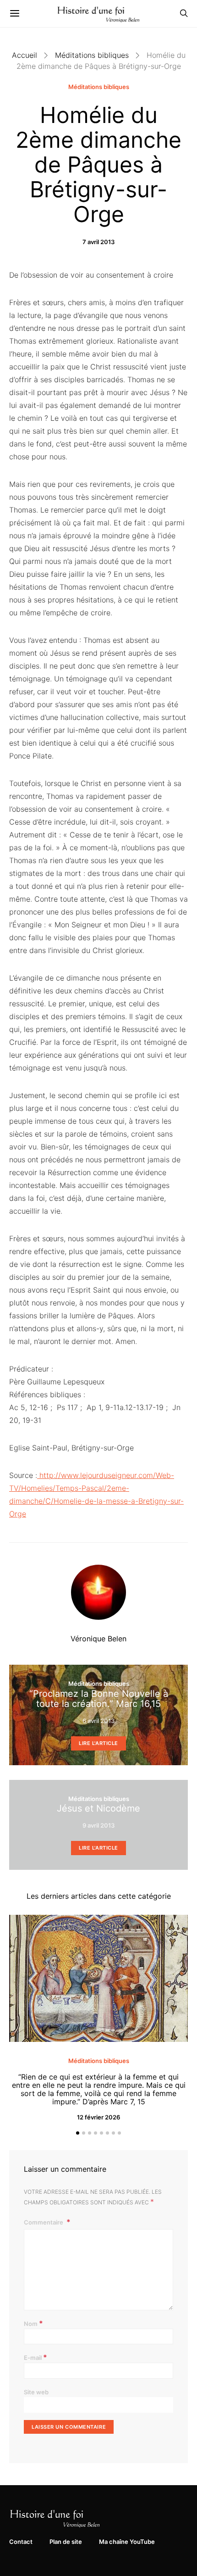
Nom (33, 2323)
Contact (21, 2542)
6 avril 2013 (98, 1721)
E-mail (36, 2357)
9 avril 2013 (98, 1825)
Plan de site (66, 2542)
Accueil (25, 55)
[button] (78, 2133)
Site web (36, 2392)
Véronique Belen (98, 1639)
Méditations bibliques (92, 55)
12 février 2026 (98, 2117)
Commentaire (44, 2222)
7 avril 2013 (98, 242)
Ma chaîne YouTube (127, 2542)
